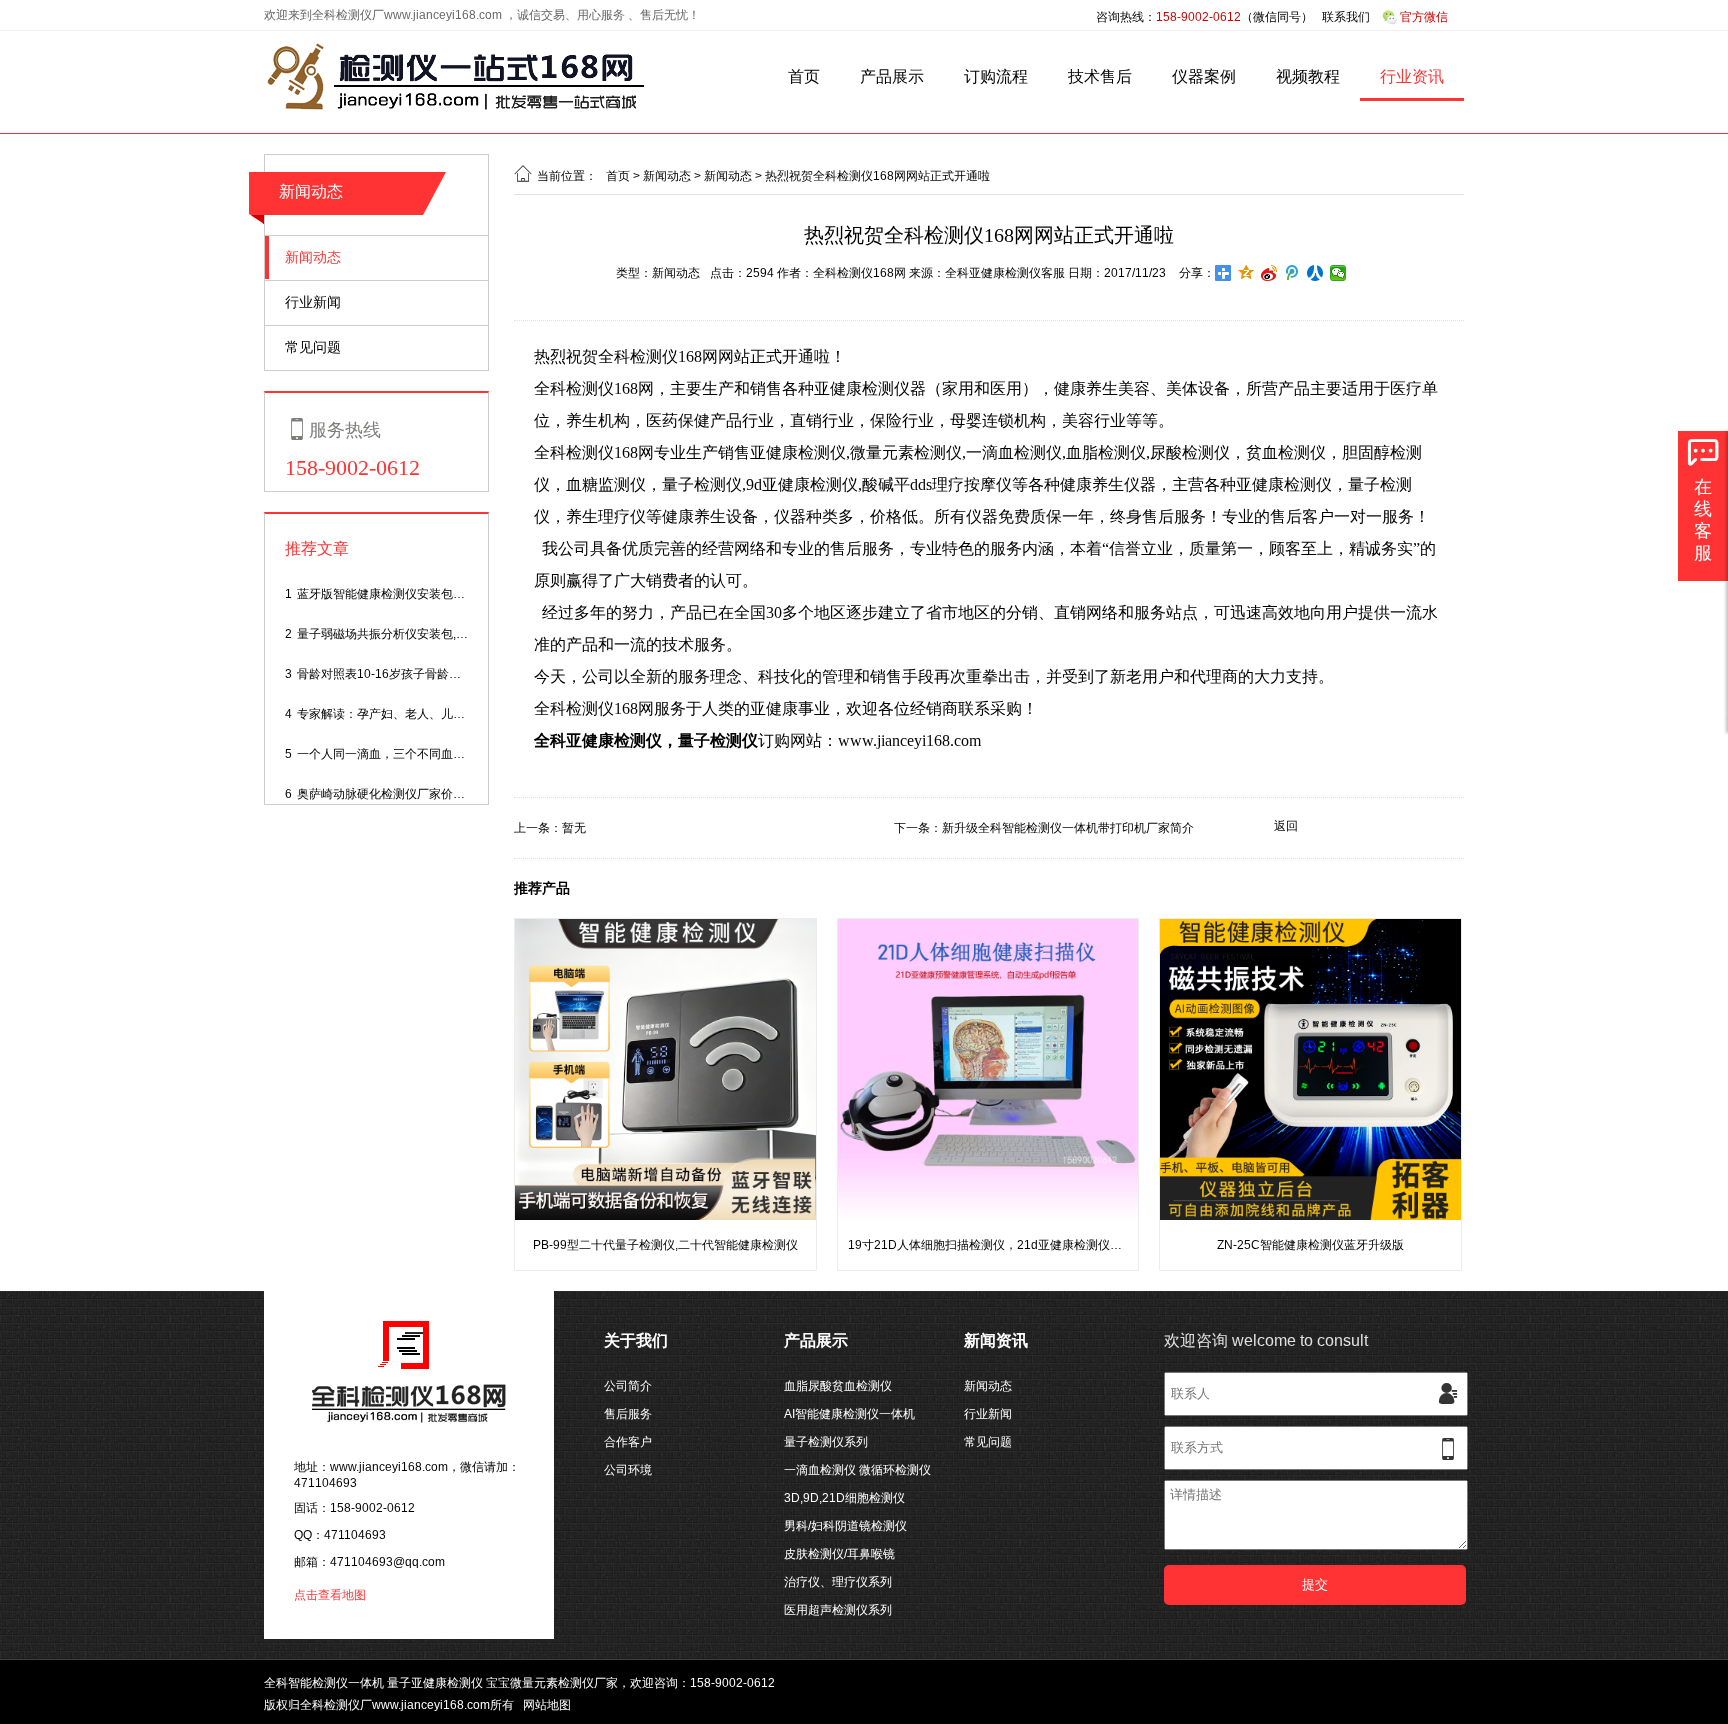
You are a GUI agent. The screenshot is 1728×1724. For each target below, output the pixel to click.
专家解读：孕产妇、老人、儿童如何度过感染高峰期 (435, 714)
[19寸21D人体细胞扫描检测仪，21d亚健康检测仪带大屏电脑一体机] (988, 1216)
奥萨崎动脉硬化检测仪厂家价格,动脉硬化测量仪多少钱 (442, 794)
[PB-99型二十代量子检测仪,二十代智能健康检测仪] (665, 1216)
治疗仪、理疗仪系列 (838, 1582)
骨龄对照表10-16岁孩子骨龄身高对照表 (403, 674)
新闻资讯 (996, 1340)
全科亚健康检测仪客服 (1005, 273)
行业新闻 (313, 302)
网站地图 (547, 1705)
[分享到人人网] (1315, 273)
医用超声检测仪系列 (838, 1610)
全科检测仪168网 (859, 273)
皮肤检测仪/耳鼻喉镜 (839, 1554)
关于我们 (636, 1340)
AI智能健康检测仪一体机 (849, 1414)
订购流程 (996, 76)
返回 (1286, 826)
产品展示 (892, 76)
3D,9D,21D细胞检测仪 (844, 1498)
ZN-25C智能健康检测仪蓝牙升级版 (1310, 1245)
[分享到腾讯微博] (1292, 273)
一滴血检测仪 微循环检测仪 (857, 1470)
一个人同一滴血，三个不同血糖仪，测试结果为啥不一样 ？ (454, 754)
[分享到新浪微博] (1269, 273)
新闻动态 (313, 257)
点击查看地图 (330, 1595)
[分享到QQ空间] (1246, 273)
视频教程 (1308, 76)
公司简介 (628, 1386)
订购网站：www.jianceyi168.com (757, 740)
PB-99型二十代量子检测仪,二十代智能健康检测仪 (665, 1245)
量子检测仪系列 (826, 1442)
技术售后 (1100, 76)
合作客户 (628, 1442)
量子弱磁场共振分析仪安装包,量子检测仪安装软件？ (436, 634)
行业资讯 (1412, 76)
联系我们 (1346, 17)
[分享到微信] (1338, 273)
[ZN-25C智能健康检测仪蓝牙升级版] (1310, 1216)
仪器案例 (1204, 76)
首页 (804, 76)
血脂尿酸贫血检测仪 (838, 1386)
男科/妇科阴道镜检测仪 (845, 1526)
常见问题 (313, 347)
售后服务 (628, 1414)
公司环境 (628, 1470)
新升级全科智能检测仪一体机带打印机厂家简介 (1068, 828)
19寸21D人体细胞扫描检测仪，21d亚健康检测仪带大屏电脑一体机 (1027, 1245)
